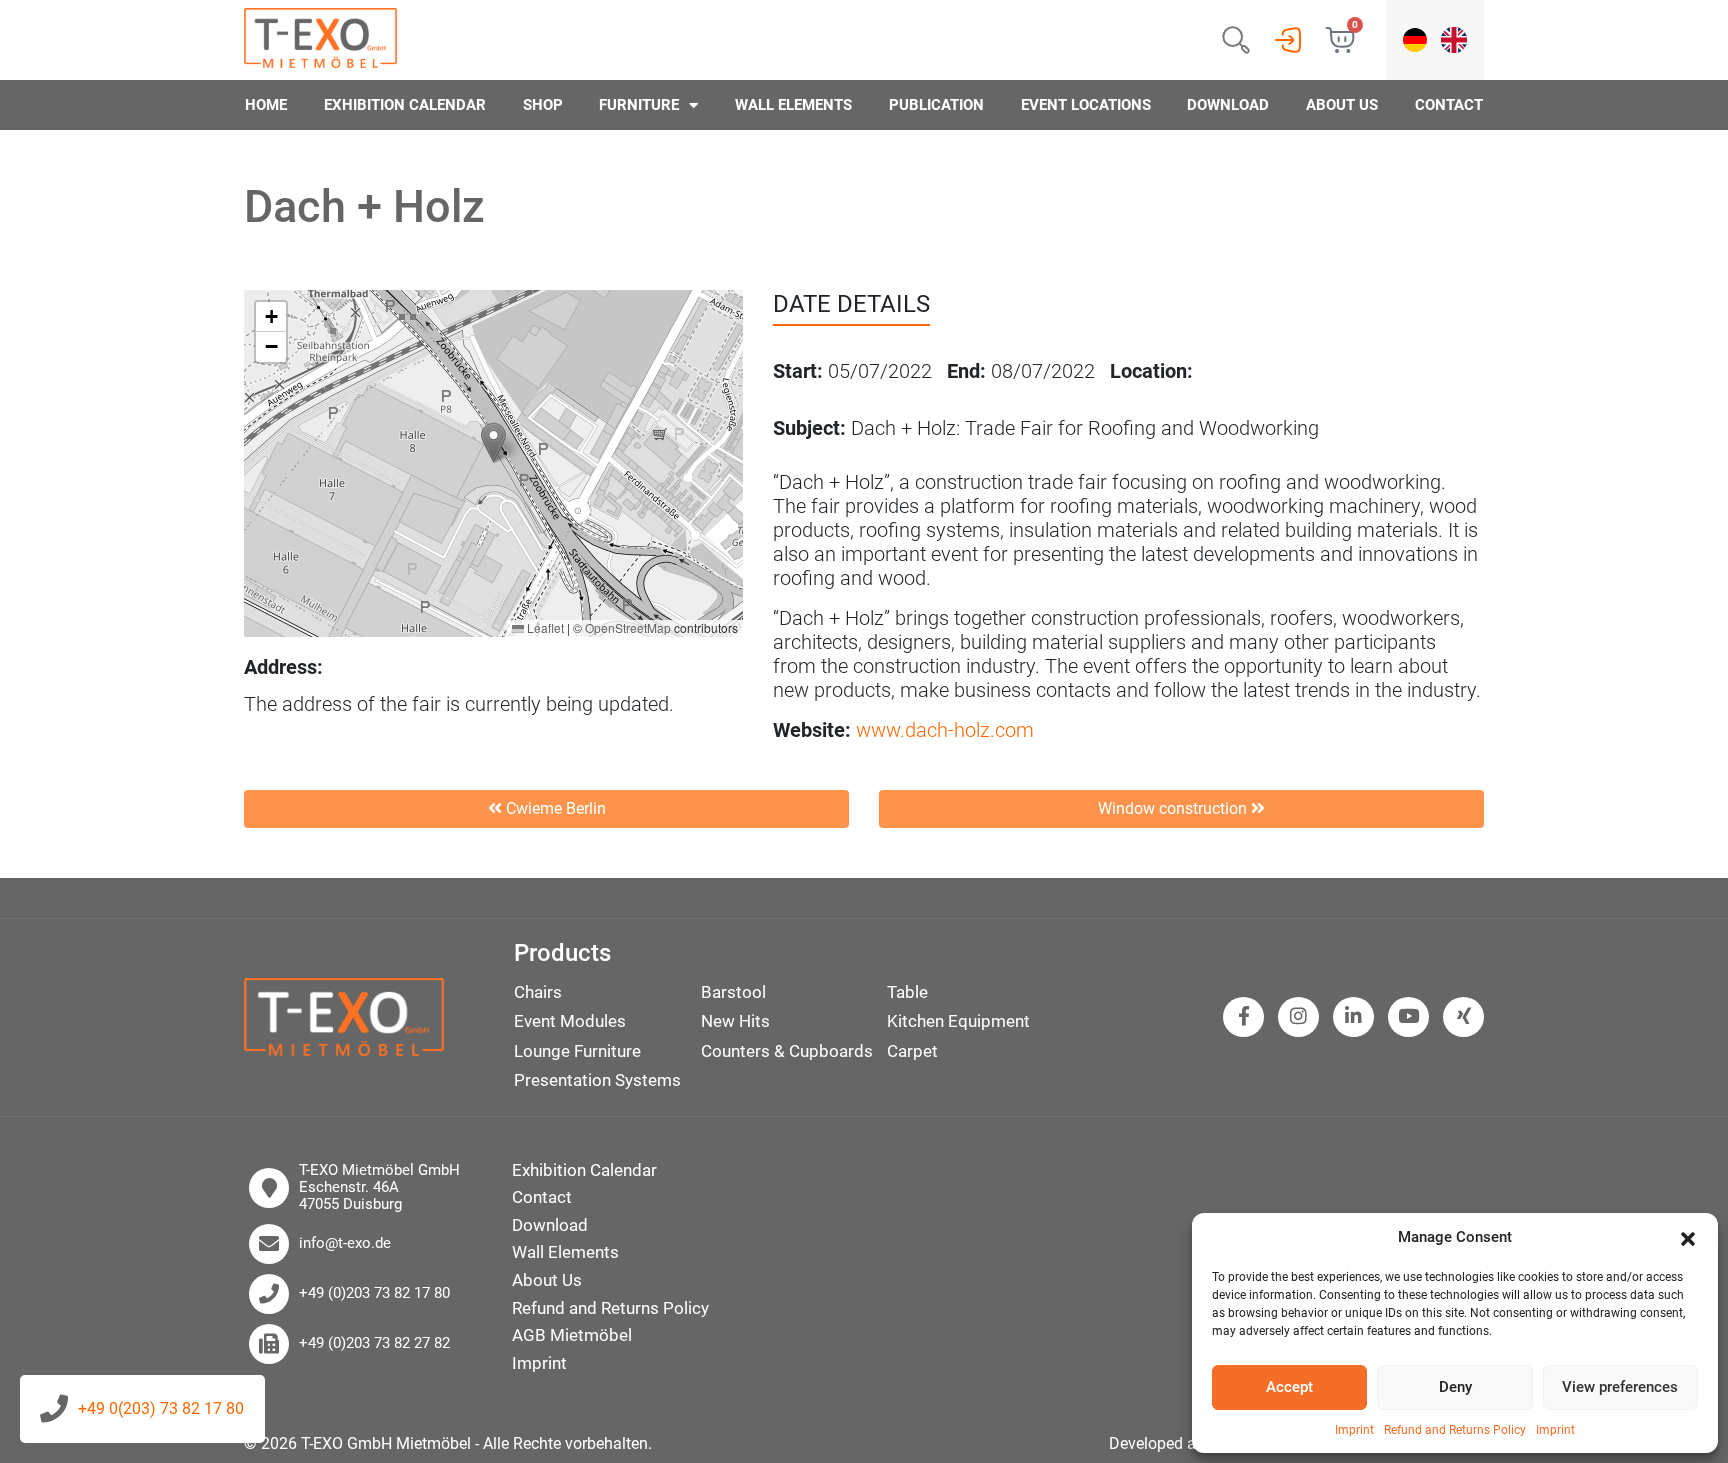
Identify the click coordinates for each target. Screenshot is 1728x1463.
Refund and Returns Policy (1455, 1430)
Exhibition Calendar (405, 105)
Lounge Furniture (577, 1051)
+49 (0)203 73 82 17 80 (374, 1293)
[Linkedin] (1353, 1017)
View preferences (1620, 1387)
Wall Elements (793, 105)
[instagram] (1298, 1017)
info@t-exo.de (345, 1243)
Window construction (1174, 808)
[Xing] (1464, 1017)
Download (1228, 105)
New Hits (735, 1021)
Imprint (1354, 1430)
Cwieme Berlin (554, 808)
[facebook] (1244, 1017)
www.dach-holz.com (945, 730)
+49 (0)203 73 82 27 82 (374, 1343)
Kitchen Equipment (958, 1021)
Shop (543, 105)
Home (266, 105)
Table (907, 992)
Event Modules (570, 1021)
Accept (1289, 1387)
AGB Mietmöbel (572, 1335)
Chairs (538, 992)
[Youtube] (1408, 1017)
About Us (1342, 105)
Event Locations (1086, 105)
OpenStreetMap (628, 627)
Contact (1449, 105)
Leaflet (544, 627)
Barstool (733, 992)
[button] (1688, 1238)
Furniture (639, 105)
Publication (936, 105)
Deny (1455, 1387)
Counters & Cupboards (787, 1051)
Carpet (912, 1051)
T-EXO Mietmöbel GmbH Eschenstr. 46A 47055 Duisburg (379, 1188)
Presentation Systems (597, 1080)
